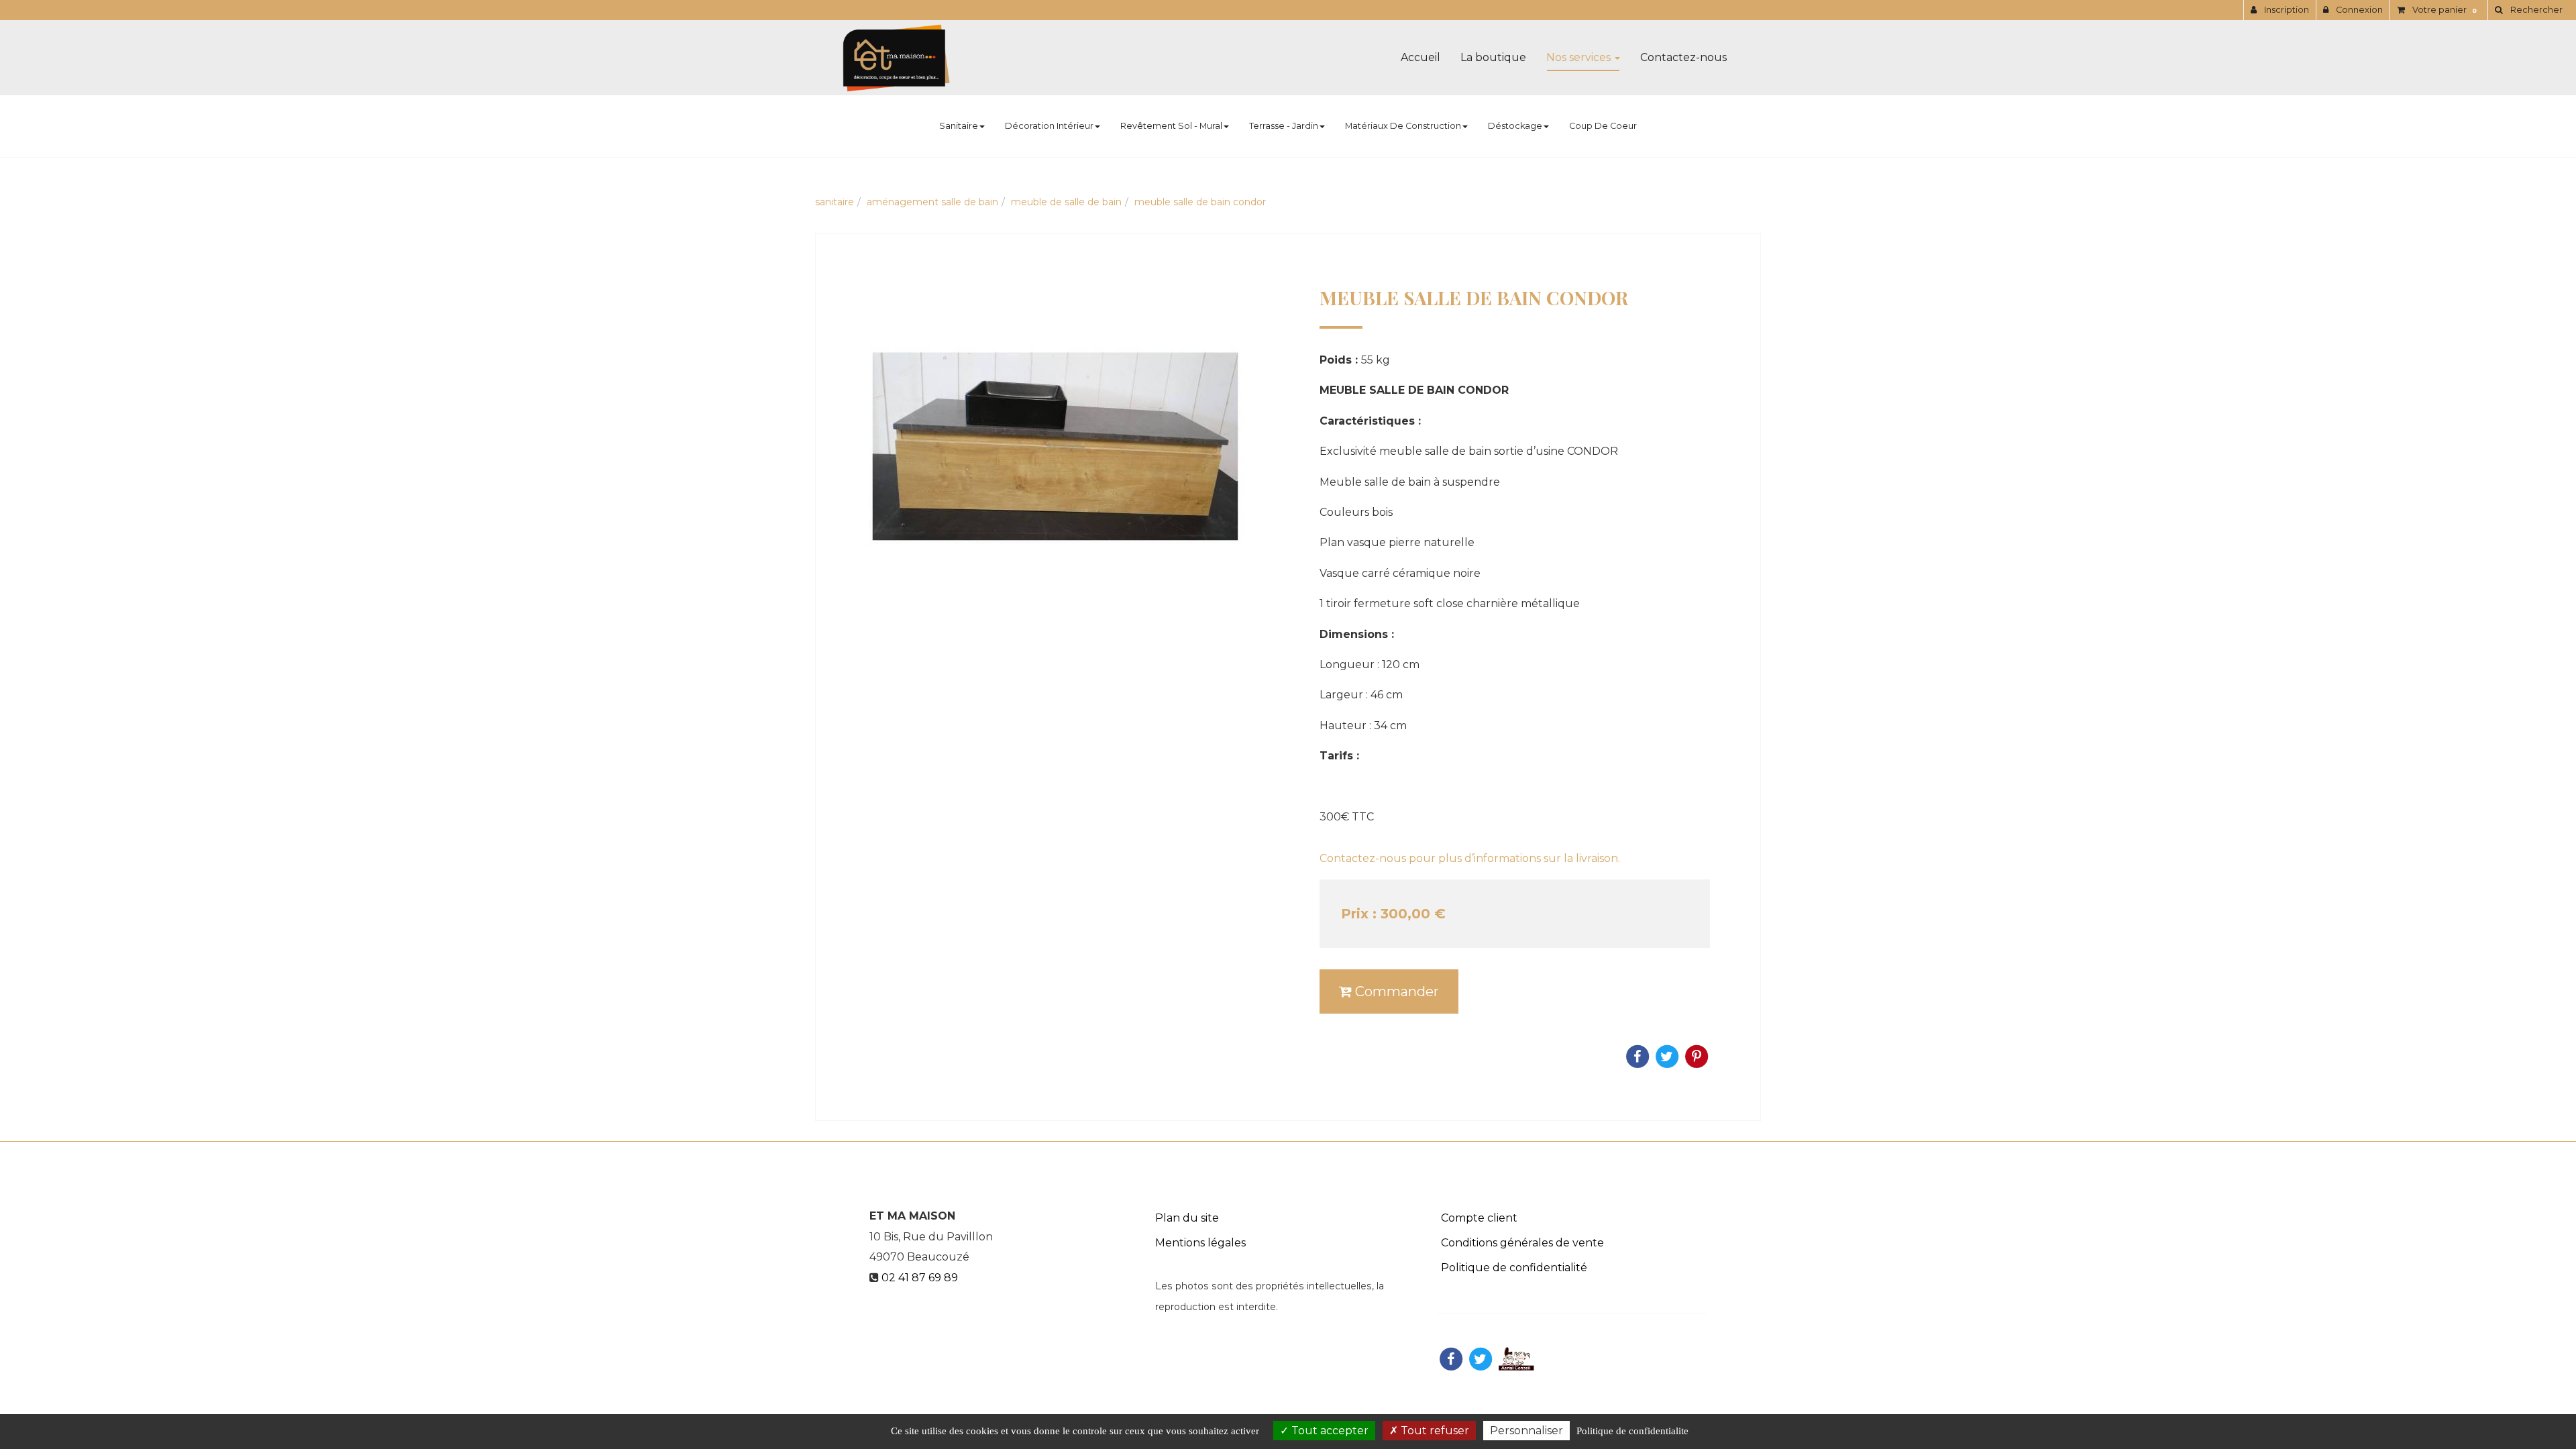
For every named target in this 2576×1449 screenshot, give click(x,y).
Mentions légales (1200, 1243)
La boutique (1493, 57)
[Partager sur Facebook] (1451, 1358)
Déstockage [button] (1515, 126)
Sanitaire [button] (959, 126)
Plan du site (1187, 1218)
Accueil (1420, 57)
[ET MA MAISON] (896, 58)
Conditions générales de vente (1522, 1243)
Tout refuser (1434, 1431)
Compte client (1479, 1218)
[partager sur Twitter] (1481, 1358)
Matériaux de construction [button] (1403, 126)
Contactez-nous (1683, 57)
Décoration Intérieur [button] (1049, 126)
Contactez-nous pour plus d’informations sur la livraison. (1470, 858)
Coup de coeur (1603, 126)
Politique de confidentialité (1514, 1268)
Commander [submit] (1395, 991)
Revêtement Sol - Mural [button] (1171, 126)
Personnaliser (1526, 1431)
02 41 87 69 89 (920, 1278)
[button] (2528, 10)
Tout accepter (1329, 1431)
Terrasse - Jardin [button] (1284, 126)
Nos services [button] (1580, 57)
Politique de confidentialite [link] (1632, 1431)
